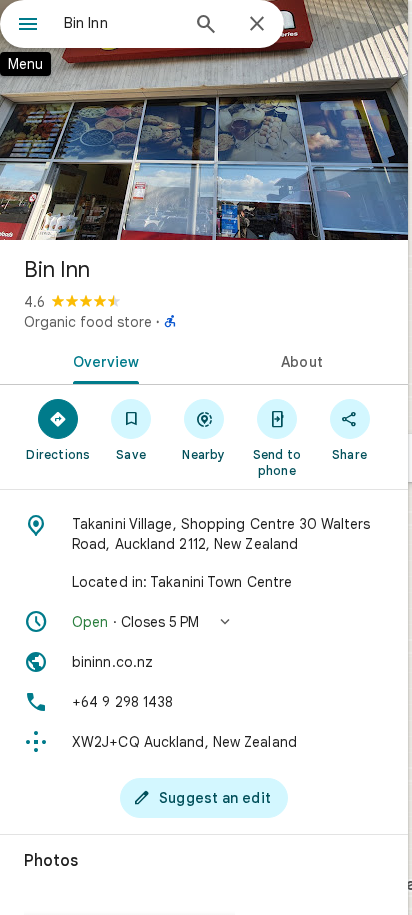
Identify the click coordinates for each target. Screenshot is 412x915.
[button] (204, 622)
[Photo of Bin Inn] (204, 120)
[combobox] (121, 23)
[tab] (102, 360)
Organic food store (88, 322)
